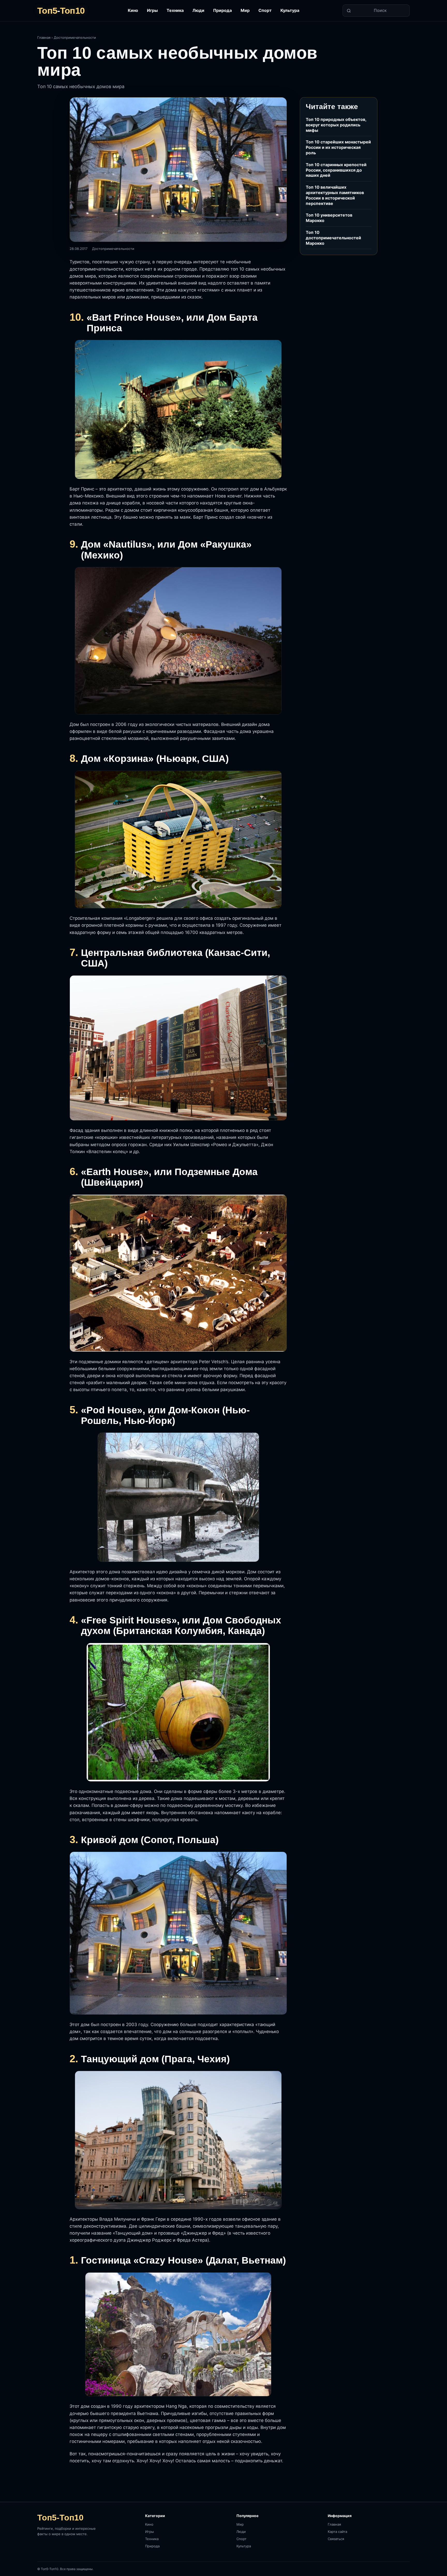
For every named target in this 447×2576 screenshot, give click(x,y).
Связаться (336, 2539)
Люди (198, 10)
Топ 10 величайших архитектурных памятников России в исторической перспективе (335, 195)
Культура (290, 10)
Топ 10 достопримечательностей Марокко (333, 238)
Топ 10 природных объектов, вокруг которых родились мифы (336, 125)
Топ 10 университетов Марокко (329, 218)
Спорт (265, 10)
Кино (133, 10)
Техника (175, 10)
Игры (152, 10)
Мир (245, 10)
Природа (222, 10)
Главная (44, 37)
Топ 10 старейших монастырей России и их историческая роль (338, 147)
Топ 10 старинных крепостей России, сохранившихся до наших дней (336, 170)
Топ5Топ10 (61, 11)
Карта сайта (337, 2532)
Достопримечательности (75, 37)
